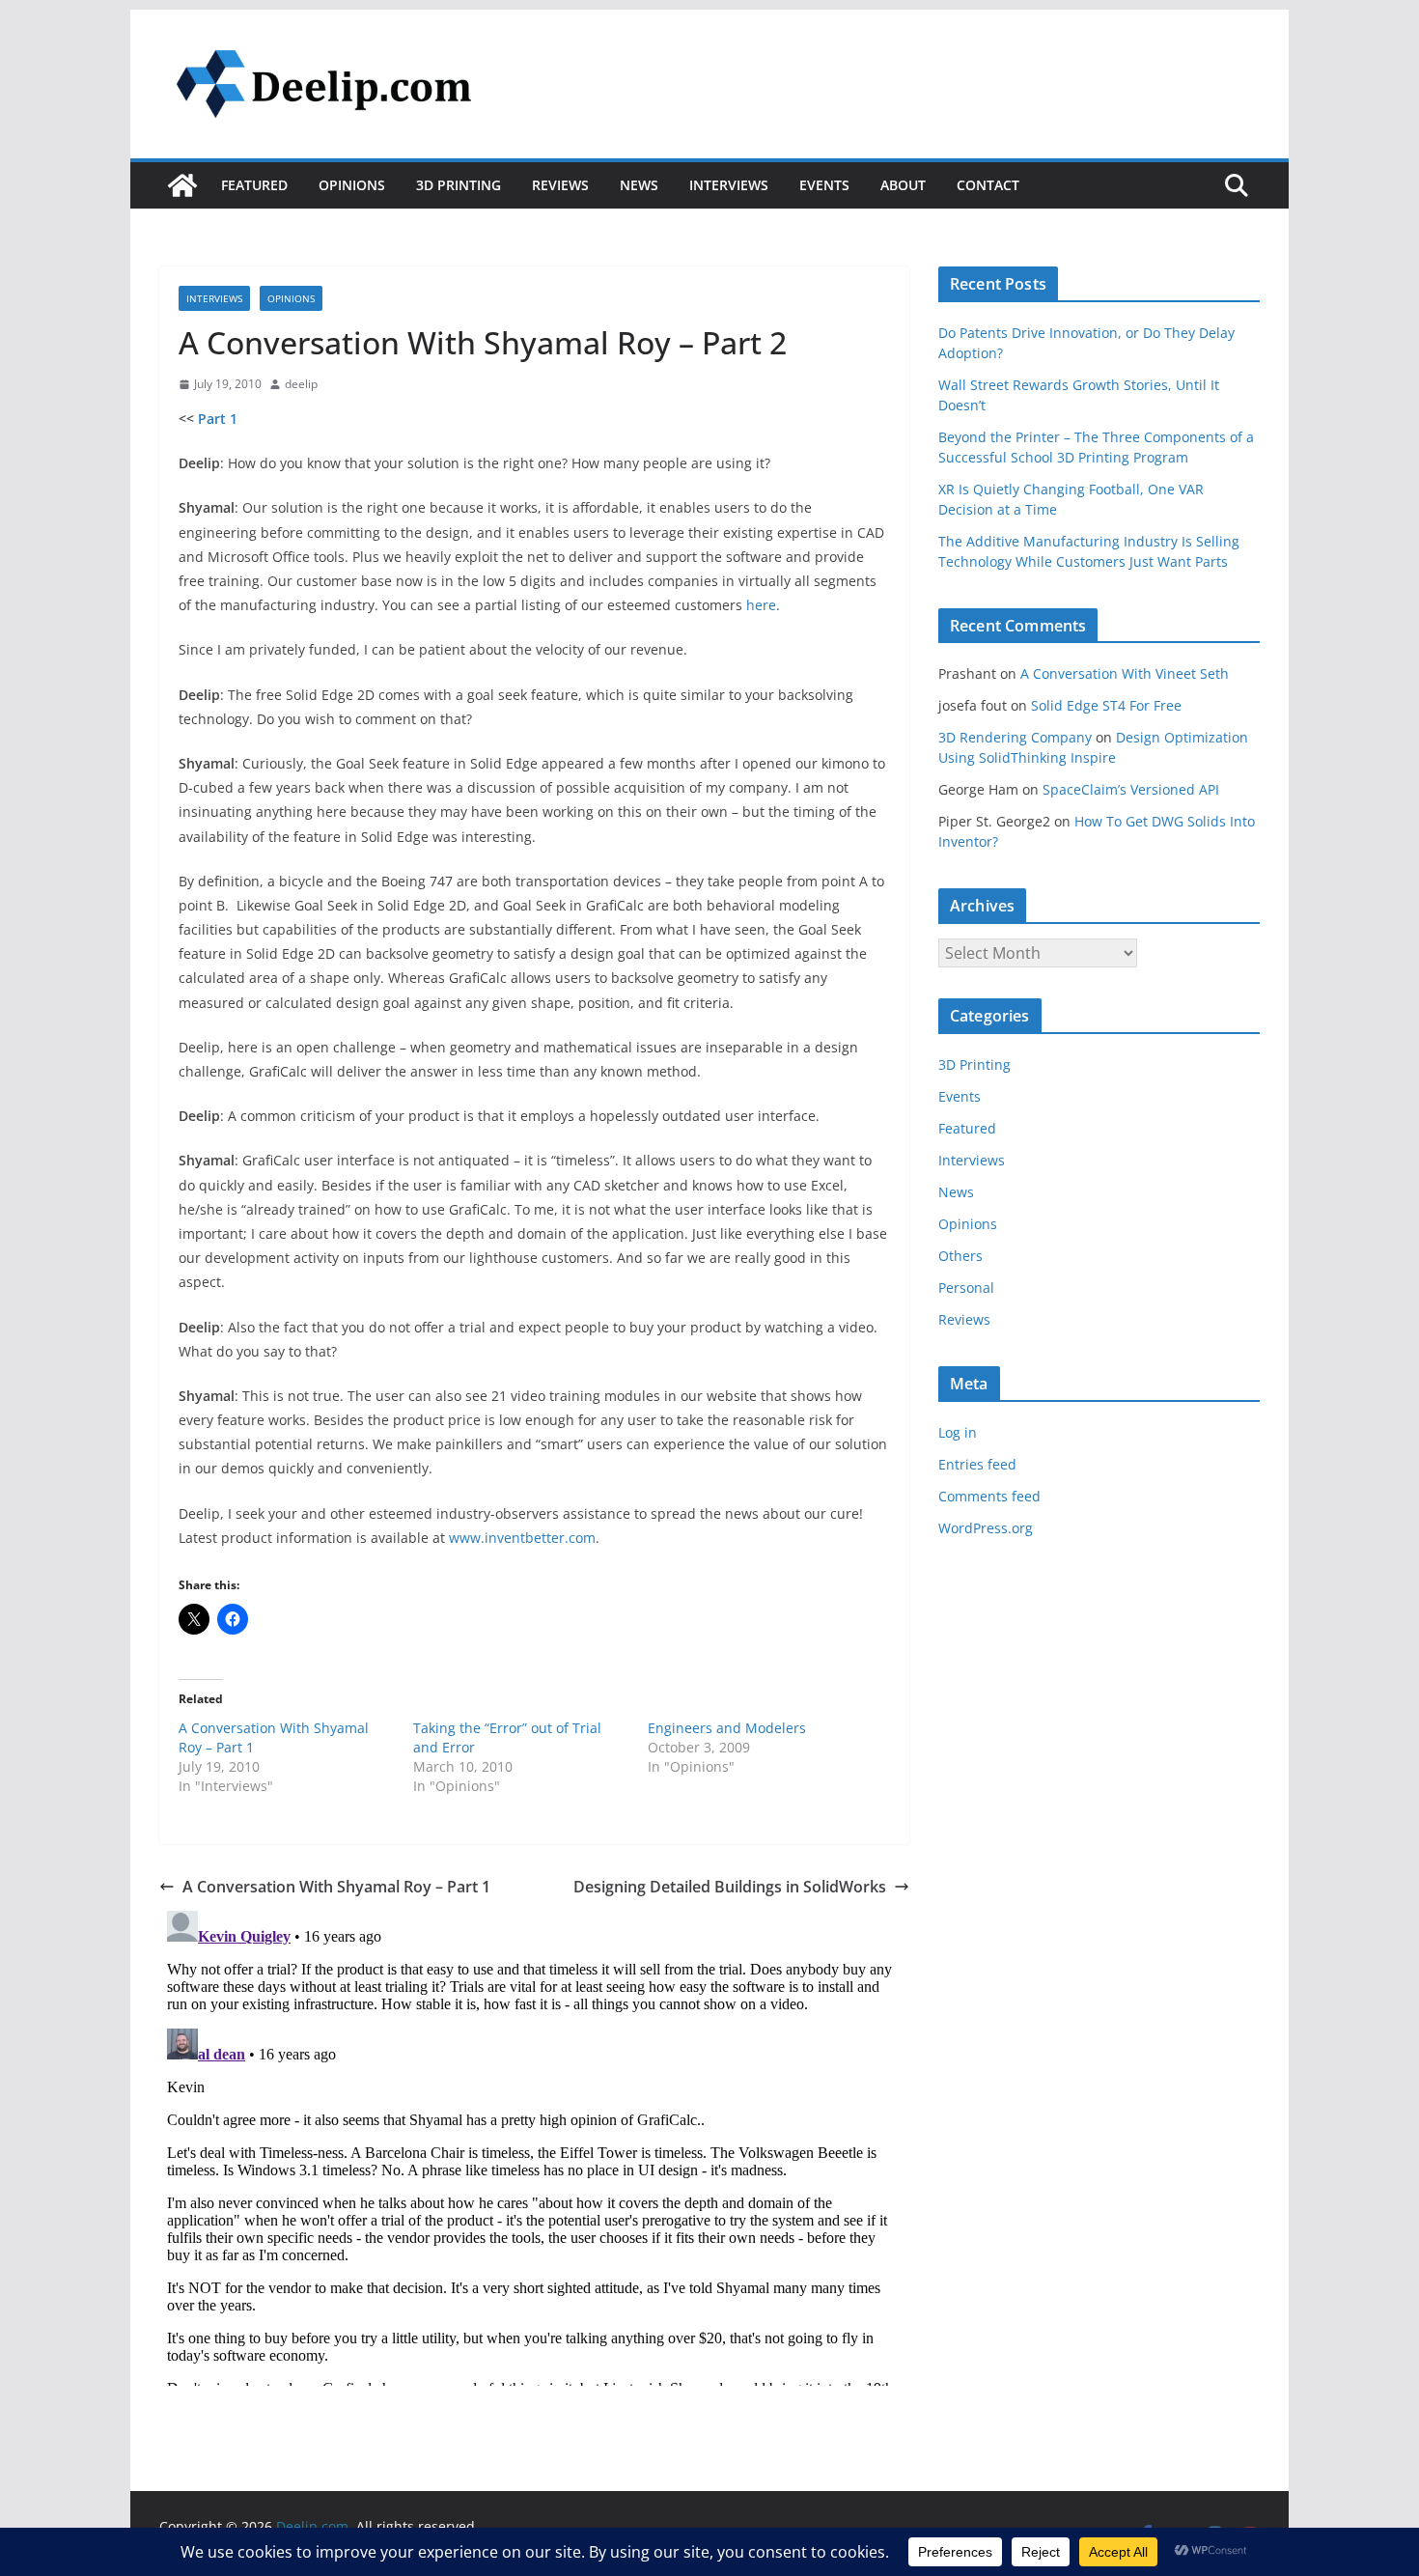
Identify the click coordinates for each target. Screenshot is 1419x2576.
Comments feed (989, 1496)
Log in (958, 1432)
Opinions (352, 185)
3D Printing (459, 185)
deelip (301, 384)
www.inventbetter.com (522, 1538)
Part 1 (218, 419)
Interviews (729, 185)
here (761, 605)
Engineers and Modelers (727, 1728)
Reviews (560, 185)
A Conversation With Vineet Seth (1125, 673)
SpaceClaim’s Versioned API (1131, 789)
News (639, 185)
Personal (966, 1288)
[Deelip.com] (182, 185)
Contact (988, 185)
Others (960, 1256)
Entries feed (977, 1464)
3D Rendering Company (1015, 737)
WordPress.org (986, 1528)
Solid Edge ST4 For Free (1106, 705)
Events (824, 185)
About (903, 185)
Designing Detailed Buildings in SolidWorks (730, 1887)
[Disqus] (534, 2144)
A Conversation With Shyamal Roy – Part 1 (336, 1887)
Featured (254, 185)
